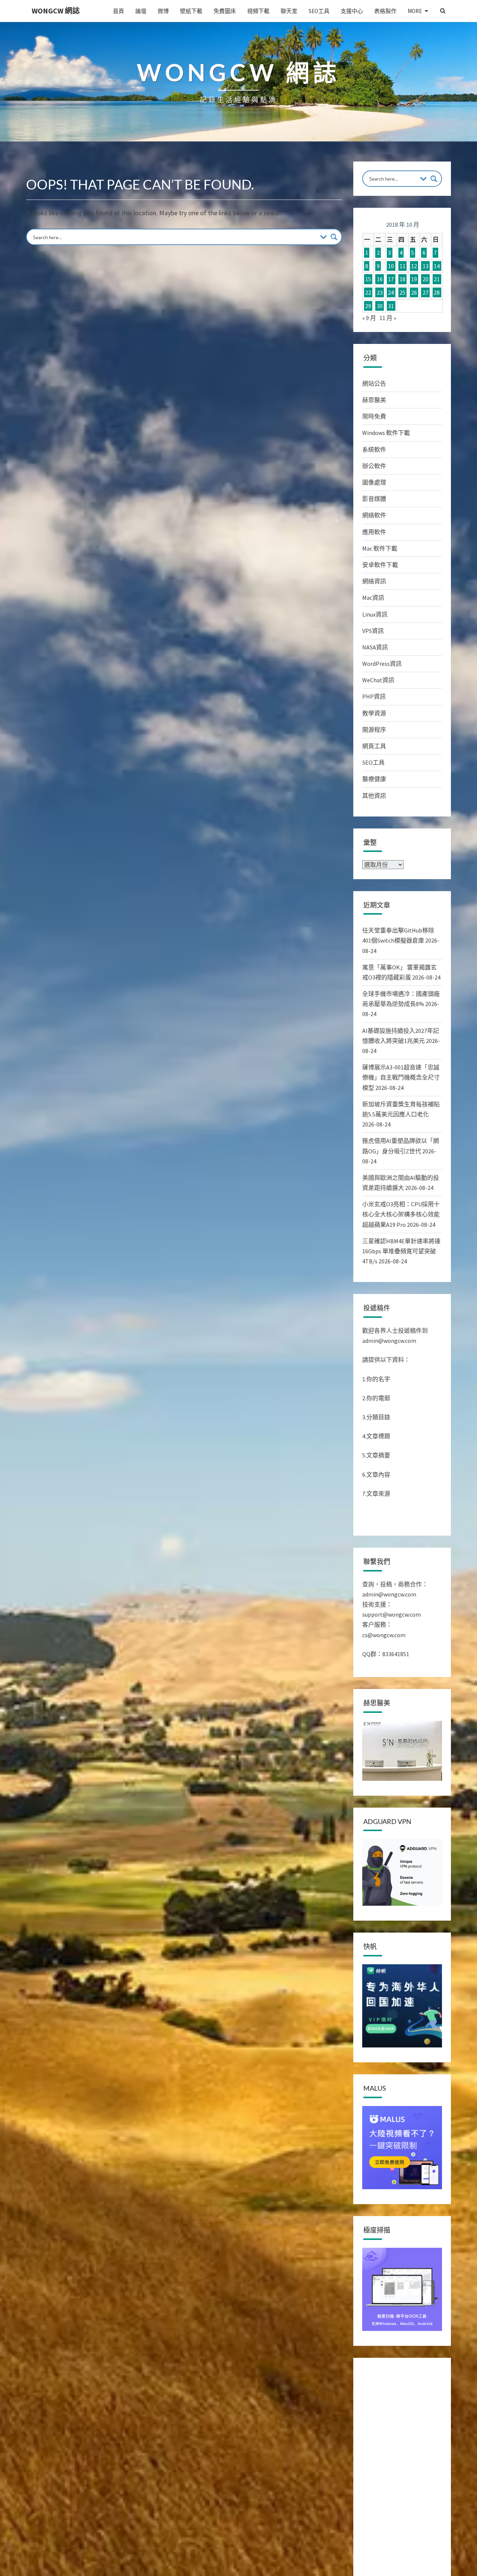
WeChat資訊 (378, 680)
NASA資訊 (375, 647)
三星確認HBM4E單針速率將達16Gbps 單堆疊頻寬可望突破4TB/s (401, 1251)
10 (391, 266)
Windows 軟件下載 (386, 433)
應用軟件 (374, 532)
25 (402, 292)
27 (426, 292)
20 (426, 279)
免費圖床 (225, 11)
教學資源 (374, 713)
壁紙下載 (191, 11)
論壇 (141, 11)
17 (391, 279)
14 (437, 266)
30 (380, 306)
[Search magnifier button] (334, 237)
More (415, 11)
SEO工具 (319, 11)
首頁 (119, 11)
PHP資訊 (374, 696)
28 (437, 292)
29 (368, 306)
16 (380, 279)
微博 (163, 11)
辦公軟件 (374, 466)
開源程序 (374, 730)
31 (391, 306)
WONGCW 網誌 (56, 11)
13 (426, 266)
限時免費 (374, 416)
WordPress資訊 (382, 664)
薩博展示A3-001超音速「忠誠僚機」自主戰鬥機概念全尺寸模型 (401, 1077)
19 (414, 279)
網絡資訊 (374, 581)
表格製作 (385, 11)
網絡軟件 (374, 515)
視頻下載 (258, 11)
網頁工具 (374, 746)
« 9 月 (369, 318)
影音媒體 (374, 499)
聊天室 (289, 11)
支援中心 (352, 11)
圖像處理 (374, 482)
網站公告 (374, 383)
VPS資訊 (373, 631)
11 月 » (388, 318)
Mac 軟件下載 (380, 548)
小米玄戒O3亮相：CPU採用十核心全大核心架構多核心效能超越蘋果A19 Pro (401, 1214)
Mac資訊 (373, 598)
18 (402, 279)
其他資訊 (374, 796)
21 (437, 279)
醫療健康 (374, 779)
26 (414, 292)
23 (380, 292)
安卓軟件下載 (380, 565)
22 (368, 292)
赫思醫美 (374, 400)
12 (414, 266)
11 (402, 266)
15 (368, 279)
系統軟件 (374, 449)
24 (391, 292)
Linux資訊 (375, 614)
